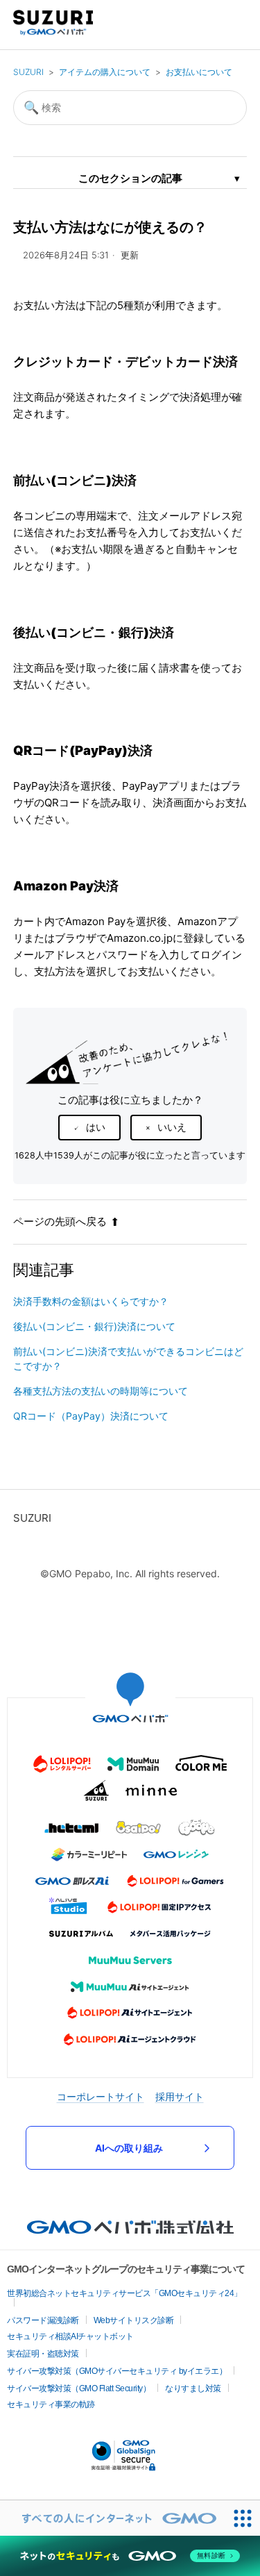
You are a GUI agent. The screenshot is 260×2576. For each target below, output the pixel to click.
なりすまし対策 (193, 2388)
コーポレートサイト (101, 2096)
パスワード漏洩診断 (43, 2320)
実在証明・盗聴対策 (43, 2354)
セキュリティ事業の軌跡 (51, 2404)
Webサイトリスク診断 (134, 2320)
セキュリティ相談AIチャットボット (70, 2336)
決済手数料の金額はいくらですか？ (91, 1301)
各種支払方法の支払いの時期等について (101, 1391)
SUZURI (28, 72)
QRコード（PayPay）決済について (91, 1416)
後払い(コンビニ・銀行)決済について (94, 1326)
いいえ (172, 1127)
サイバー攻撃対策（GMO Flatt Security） (79, 2388)
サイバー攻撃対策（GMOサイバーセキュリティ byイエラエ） (117, 2371)
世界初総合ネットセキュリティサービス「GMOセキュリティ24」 (124, 2293)
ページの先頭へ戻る (60, 1221)
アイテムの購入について (105, 72)
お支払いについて (199, 72)
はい (96, 1127)
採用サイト (180, 2096)
